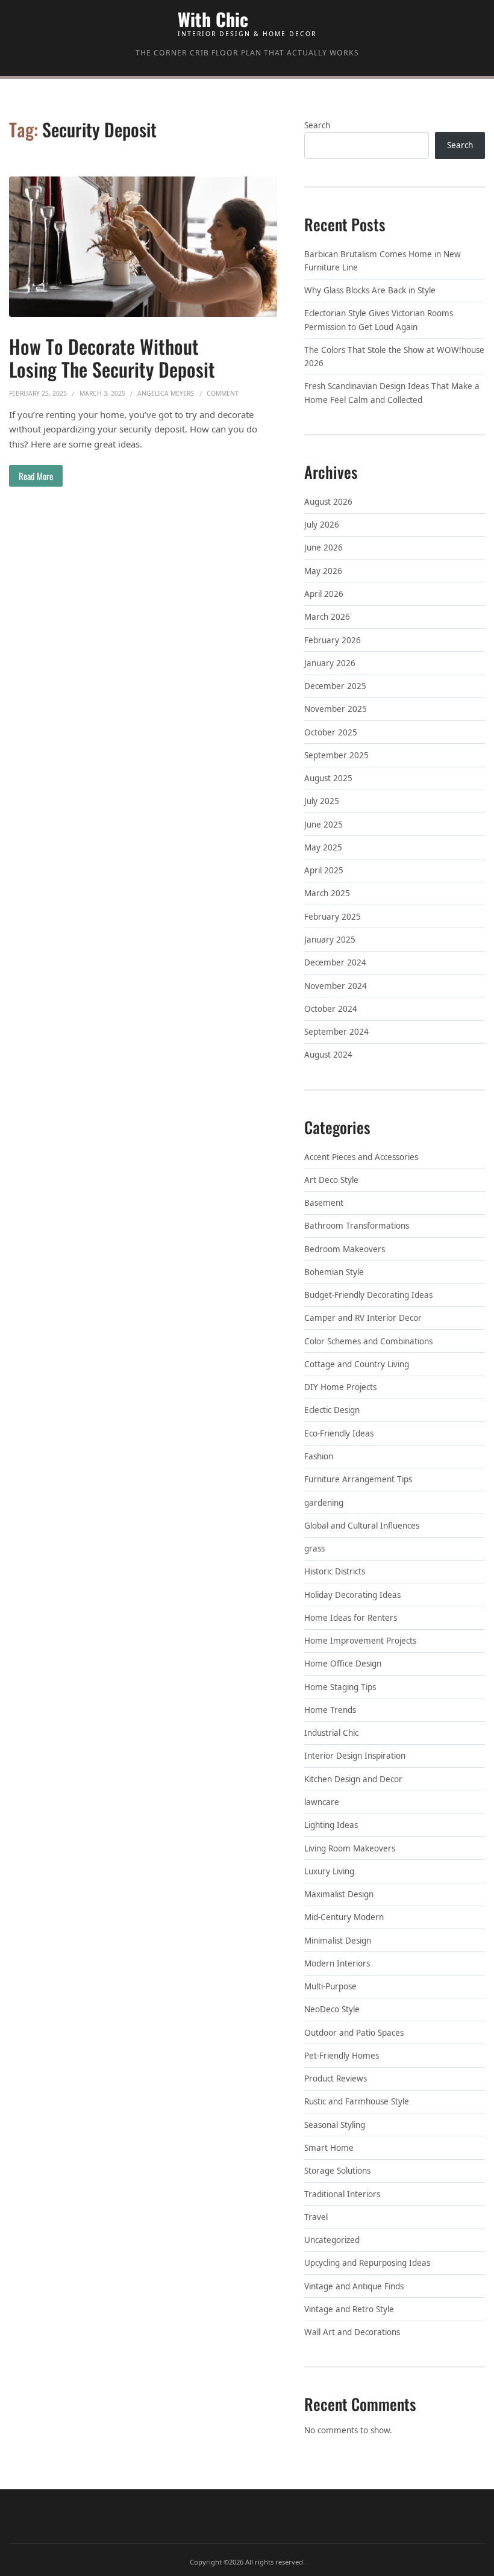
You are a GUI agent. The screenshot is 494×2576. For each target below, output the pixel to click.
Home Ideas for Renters (351, 1618)
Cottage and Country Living (357, 1364)
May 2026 (323, 571)
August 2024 (328, 1055)
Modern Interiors (337, 1963)
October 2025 (331, 732)
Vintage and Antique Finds (354, 2286)
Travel (316, 2217)
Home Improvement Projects (360, 1641)
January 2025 (330, 940)
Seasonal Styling (335, 2125)
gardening (324, 1503)
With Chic (213, 19)
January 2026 (330, 663)
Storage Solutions (337, 2171)
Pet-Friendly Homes (342, 2056)
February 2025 (333, 917)
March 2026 (327, 617)
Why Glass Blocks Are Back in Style (370, 290)
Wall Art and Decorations (352, 2332)
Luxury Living (329, 1871)
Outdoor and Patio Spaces (354, 2033)
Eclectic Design (332, 1410)
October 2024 (331, 1009)
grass (314, 1548)
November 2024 (336, 986)
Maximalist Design (339, 1894)
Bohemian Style (334, 1272)
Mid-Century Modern (344, 1917)
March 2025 (327, 893)
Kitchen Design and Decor (353, 1779)
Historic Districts (335, 1571)
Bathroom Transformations (357, 1226)
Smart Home (329, 2148)
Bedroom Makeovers (345, 1249)
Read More (36, 476)
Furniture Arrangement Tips (358, 1479)
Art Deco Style (331, 1180)
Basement (324, 1203)
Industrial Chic (331, 1733)
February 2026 (333, 640)
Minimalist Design (338, 1941)
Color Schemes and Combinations (368, 1341)
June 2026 (324, 547)
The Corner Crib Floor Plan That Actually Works (247, 53)
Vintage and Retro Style (349, 2309)
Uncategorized (332, 2240)
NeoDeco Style (332, 2009)
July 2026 (322, 525)
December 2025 (335, 686)
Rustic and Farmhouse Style (357, 2101)
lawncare (322, 1802)
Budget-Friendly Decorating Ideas (368, 1295)
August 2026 (328, 502)
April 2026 (324, 594)
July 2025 (322, 801)
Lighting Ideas (331, 1825)
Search (317, 125)
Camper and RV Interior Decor (363, 1318)
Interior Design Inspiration (355, 1756)
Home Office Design (343, 1664)
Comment (223, 393)
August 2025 (328, 778)
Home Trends (330, 1710)
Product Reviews (336, 2079)
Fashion (319, 1456)
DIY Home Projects (340, 1387)
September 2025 (336, 755)
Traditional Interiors (342, 2194)
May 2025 (323, 847)
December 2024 (335, 962)
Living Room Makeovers (350, 1848)
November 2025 (336, 709)
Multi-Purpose (330, 1986)
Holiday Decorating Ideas (352, 1595)
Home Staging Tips (340, 1687)
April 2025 (324, 870)
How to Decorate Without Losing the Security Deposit (112, 357)
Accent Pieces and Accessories (361, 1157)
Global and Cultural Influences (362, 1526)
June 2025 (324, 825)
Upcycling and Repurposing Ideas (367, 2263)
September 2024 (336, 1032)
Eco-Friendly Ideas (339, 1433)
